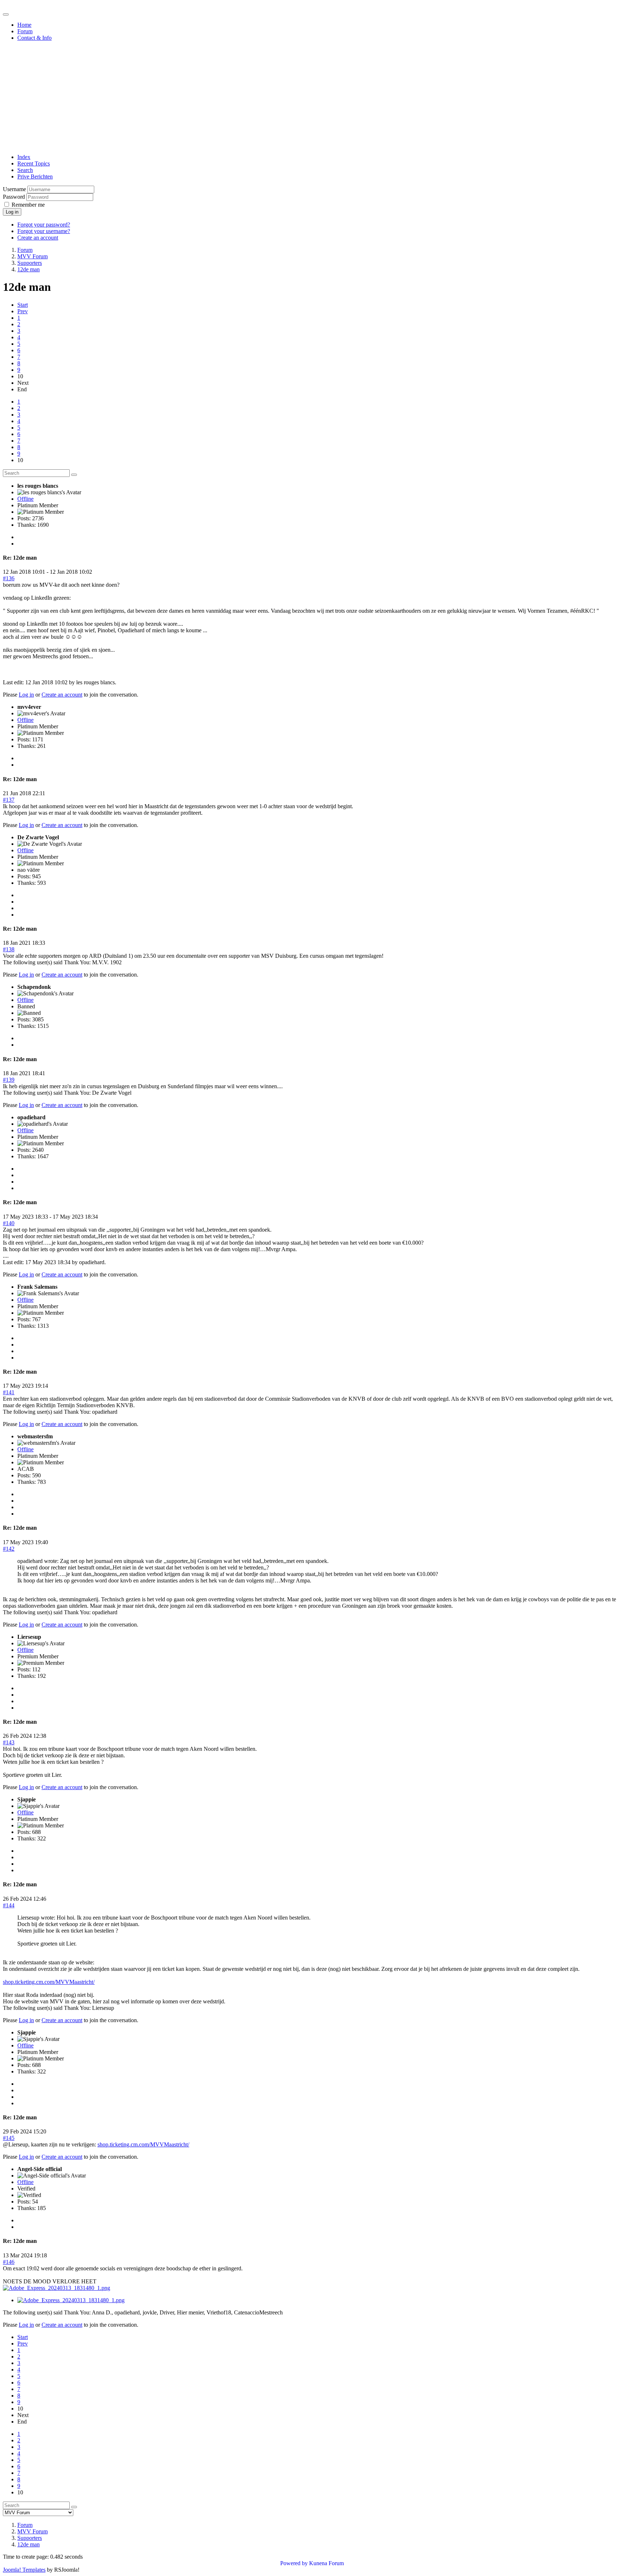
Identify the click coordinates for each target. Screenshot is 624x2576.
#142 (9, 1549)
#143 (9, 1742)
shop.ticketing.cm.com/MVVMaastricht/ (49, 1982)
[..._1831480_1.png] (57, 2288)
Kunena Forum (326, 2563)
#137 (9, 800)
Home (24, 25)
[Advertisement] (312, 98)
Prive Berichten (35, 176)
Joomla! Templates (24, 2570)
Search (25, 170)
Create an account (38, 238)
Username (14, 189)
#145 (9, 2138)
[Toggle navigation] (6, 14)
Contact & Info (34, 38)
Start (23, 305)
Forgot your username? (44, 231)
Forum (25, 31)
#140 (9, 1223)
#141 (9, 1392)
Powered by (294, 2563)
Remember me (28, 205)
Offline (25, 499)
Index (24, 157)
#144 (9, 1905)
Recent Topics (34, 163)
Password (14, 197)
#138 (9, 949)
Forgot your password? (44, 225)
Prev (23, 311)
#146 (9, 2262)
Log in (12, 212)
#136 (9, 578)
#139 (9, 1080)
